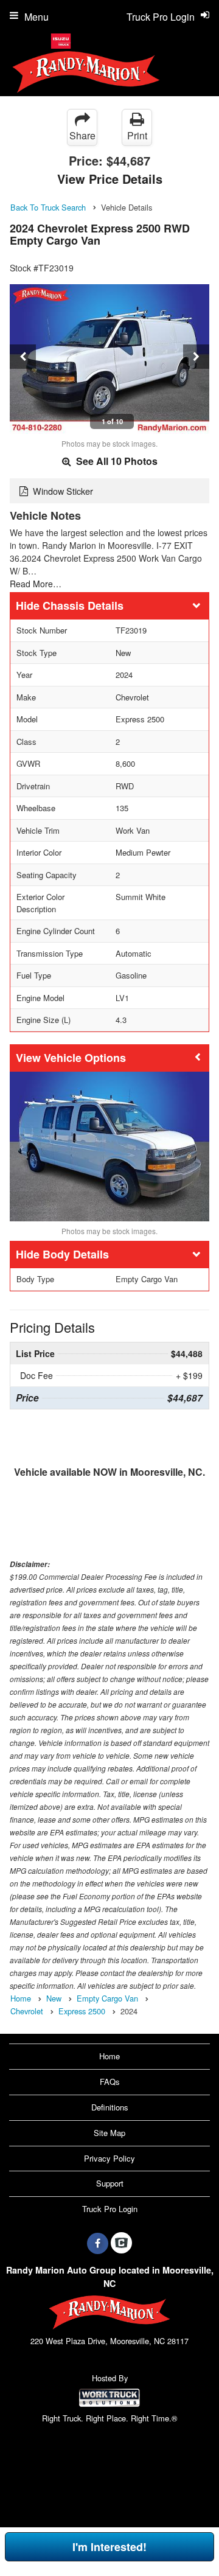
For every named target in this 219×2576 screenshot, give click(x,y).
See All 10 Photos (116, 461)
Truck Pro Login (110, 2209)
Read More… (36, 584)
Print (137, 135)
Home (109, 2056)
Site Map (109, 2133)
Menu (36, 17)
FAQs (110, 2082)
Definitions (110, 2107)
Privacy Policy (109, 2158)
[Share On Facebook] (98, 2243)
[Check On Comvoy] (121, 2243)
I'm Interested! (109, 2547)
